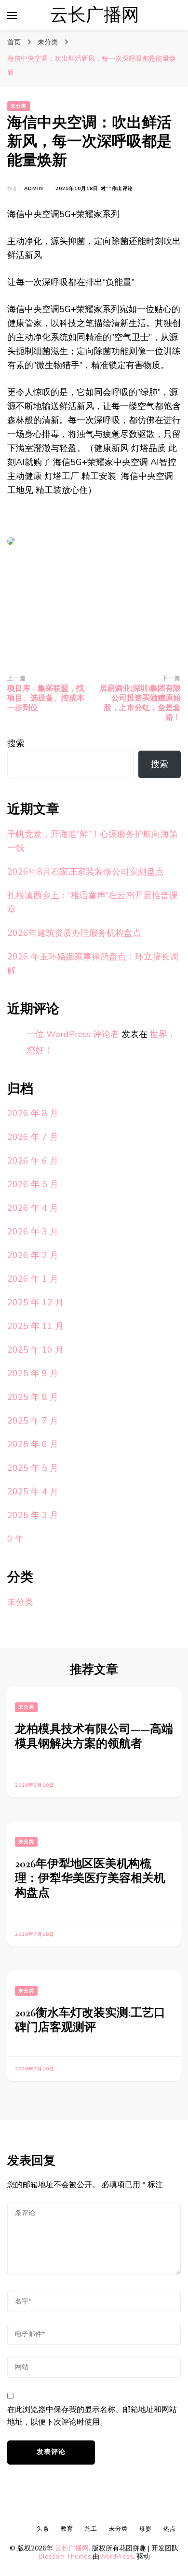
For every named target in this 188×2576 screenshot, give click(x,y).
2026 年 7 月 (33, 1137)
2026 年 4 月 (33, 1208)
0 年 (15, 1539)
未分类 (19, 106)
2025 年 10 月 (35, 1350)
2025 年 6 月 (33, 1444)
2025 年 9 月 (33, 1373)
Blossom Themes (65, 2556)
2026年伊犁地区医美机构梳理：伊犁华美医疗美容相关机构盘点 (90, 1878)
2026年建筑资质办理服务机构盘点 (74, 933)
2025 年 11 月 (35, 1326)
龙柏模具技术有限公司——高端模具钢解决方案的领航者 (94, 1736)
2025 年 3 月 (33, 1515)
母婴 (146, 2529)
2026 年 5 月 (33, 1184)
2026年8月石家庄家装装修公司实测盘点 (86, 872)
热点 (170, 2529)
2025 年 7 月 (33, 1421)
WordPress (116, 2556)
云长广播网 (95, 15)
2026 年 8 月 (33, 1113)
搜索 (16, 743)
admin (34, 189)
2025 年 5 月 (33, 1468)
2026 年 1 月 (33, 1279)
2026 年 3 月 (33, 1232)
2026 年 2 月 (33, 1255)
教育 (67, 2529)
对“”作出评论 (117, 189)
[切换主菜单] (12, 15)
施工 (91, 2529)
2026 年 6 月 (33, 1161)
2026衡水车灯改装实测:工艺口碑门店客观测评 (90, 2020)
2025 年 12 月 (35, 1302)
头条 (43, 2529)
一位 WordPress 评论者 (73, 1034)
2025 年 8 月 (33, 1397)
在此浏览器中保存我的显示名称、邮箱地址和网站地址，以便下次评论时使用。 (92, 2416)
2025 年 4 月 (33, 1492)
